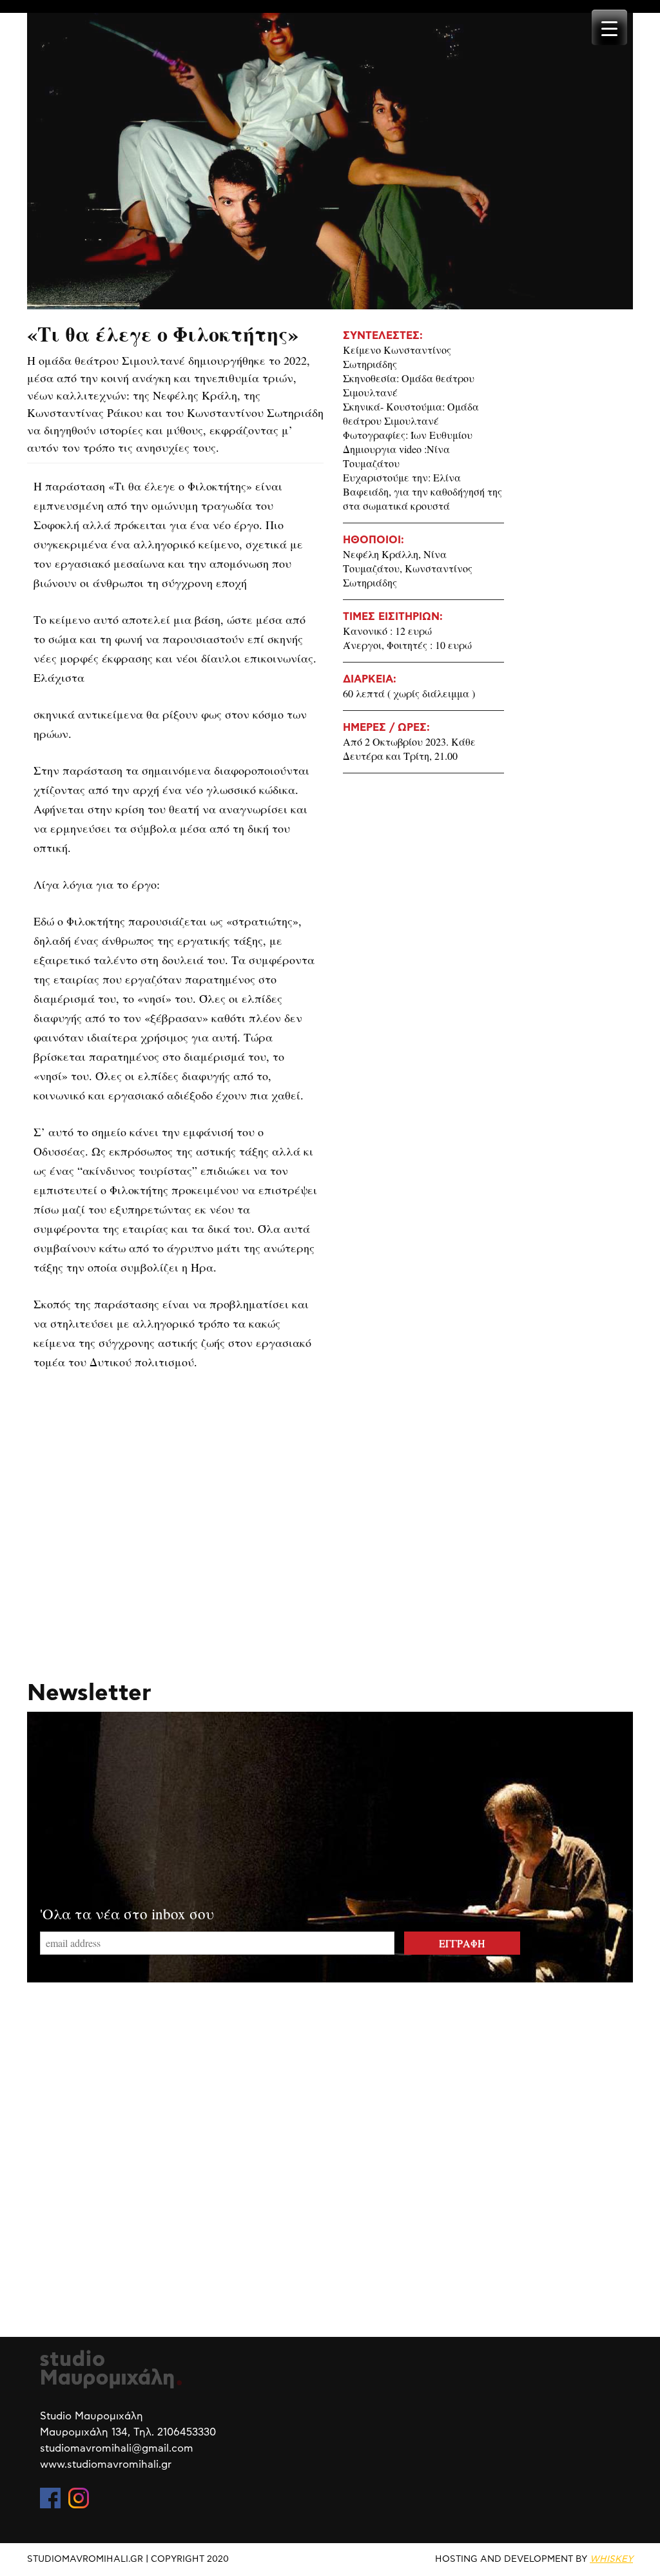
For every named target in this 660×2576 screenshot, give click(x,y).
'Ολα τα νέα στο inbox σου (127, 1913)
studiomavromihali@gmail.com (117, 2448)
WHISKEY (611, 2559)
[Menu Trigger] (609, 27)
